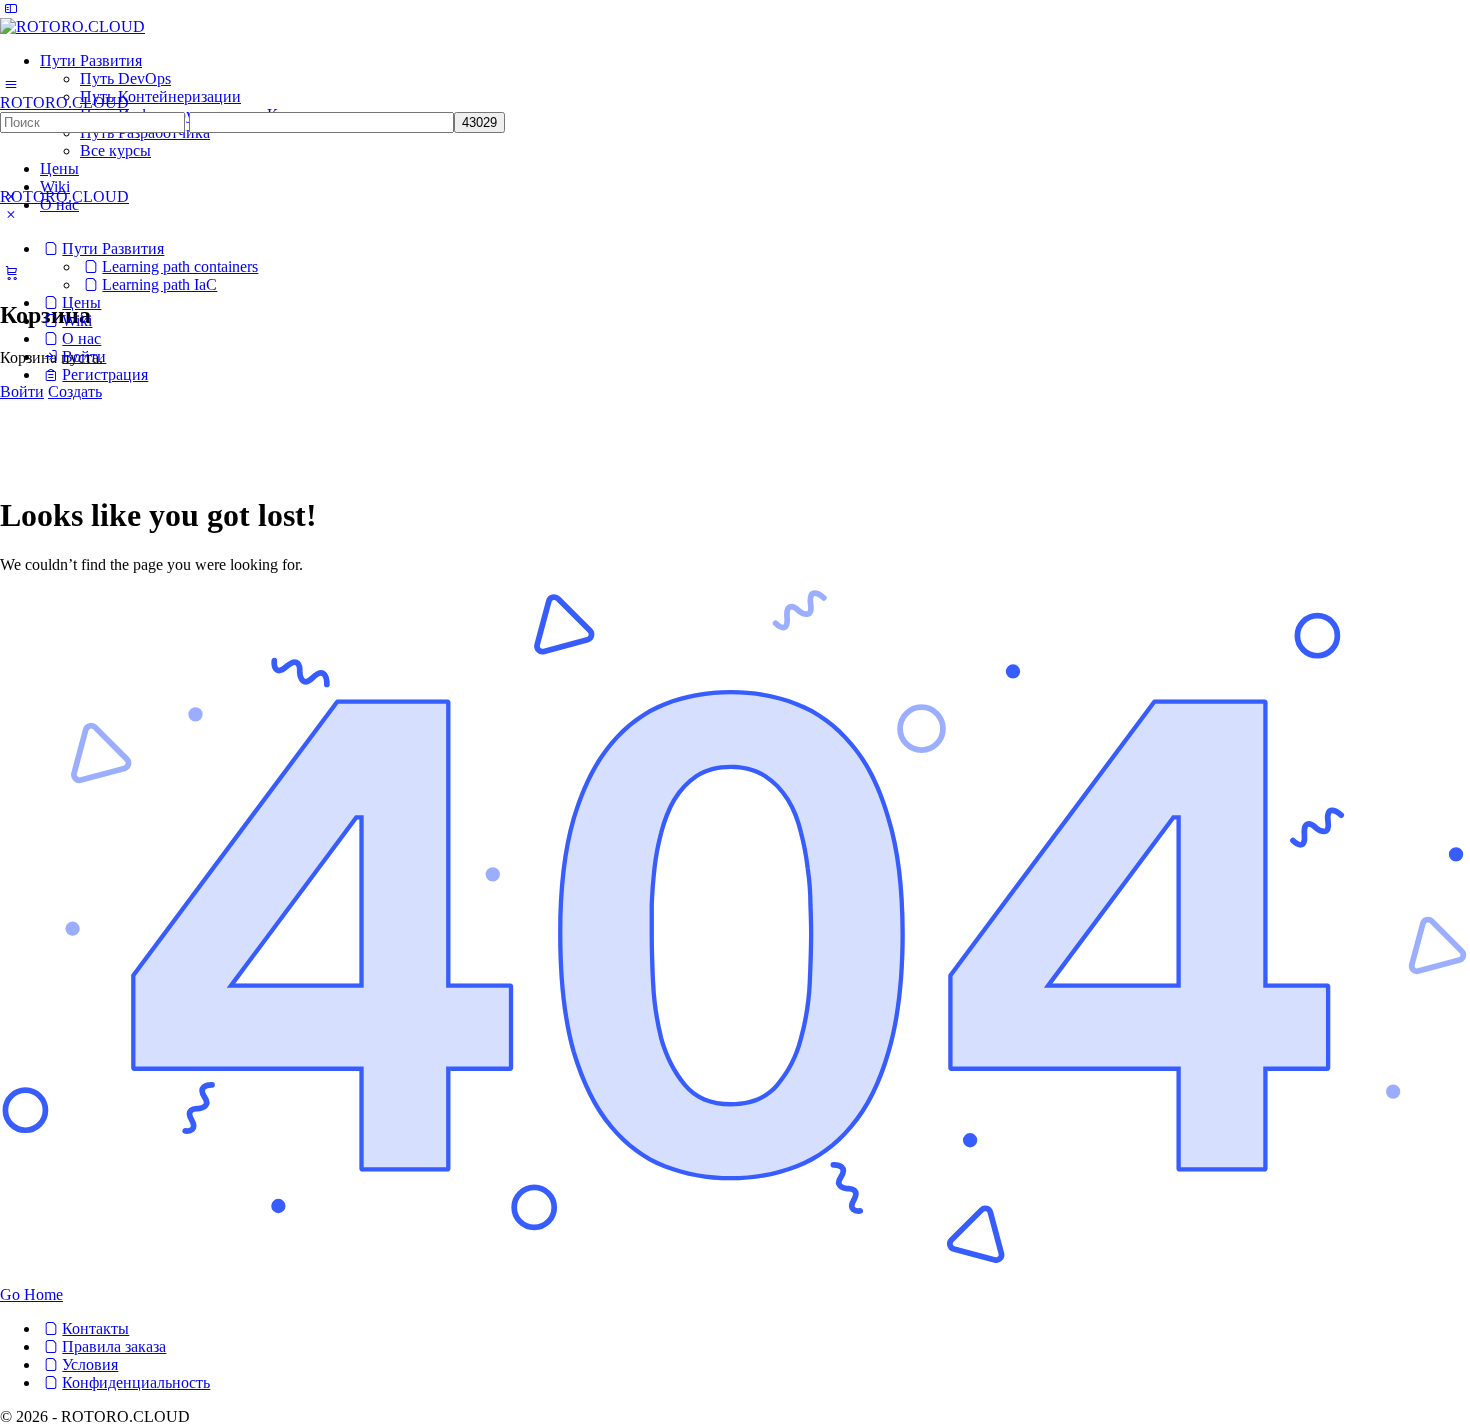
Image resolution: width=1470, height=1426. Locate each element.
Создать (75, 391)
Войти (22, 391)
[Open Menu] (11, 84)
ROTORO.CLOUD (64, 102)
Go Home (31, 1294)
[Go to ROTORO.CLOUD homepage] (72, 26)
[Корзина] (11, 272)
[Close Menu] (11, 214)
